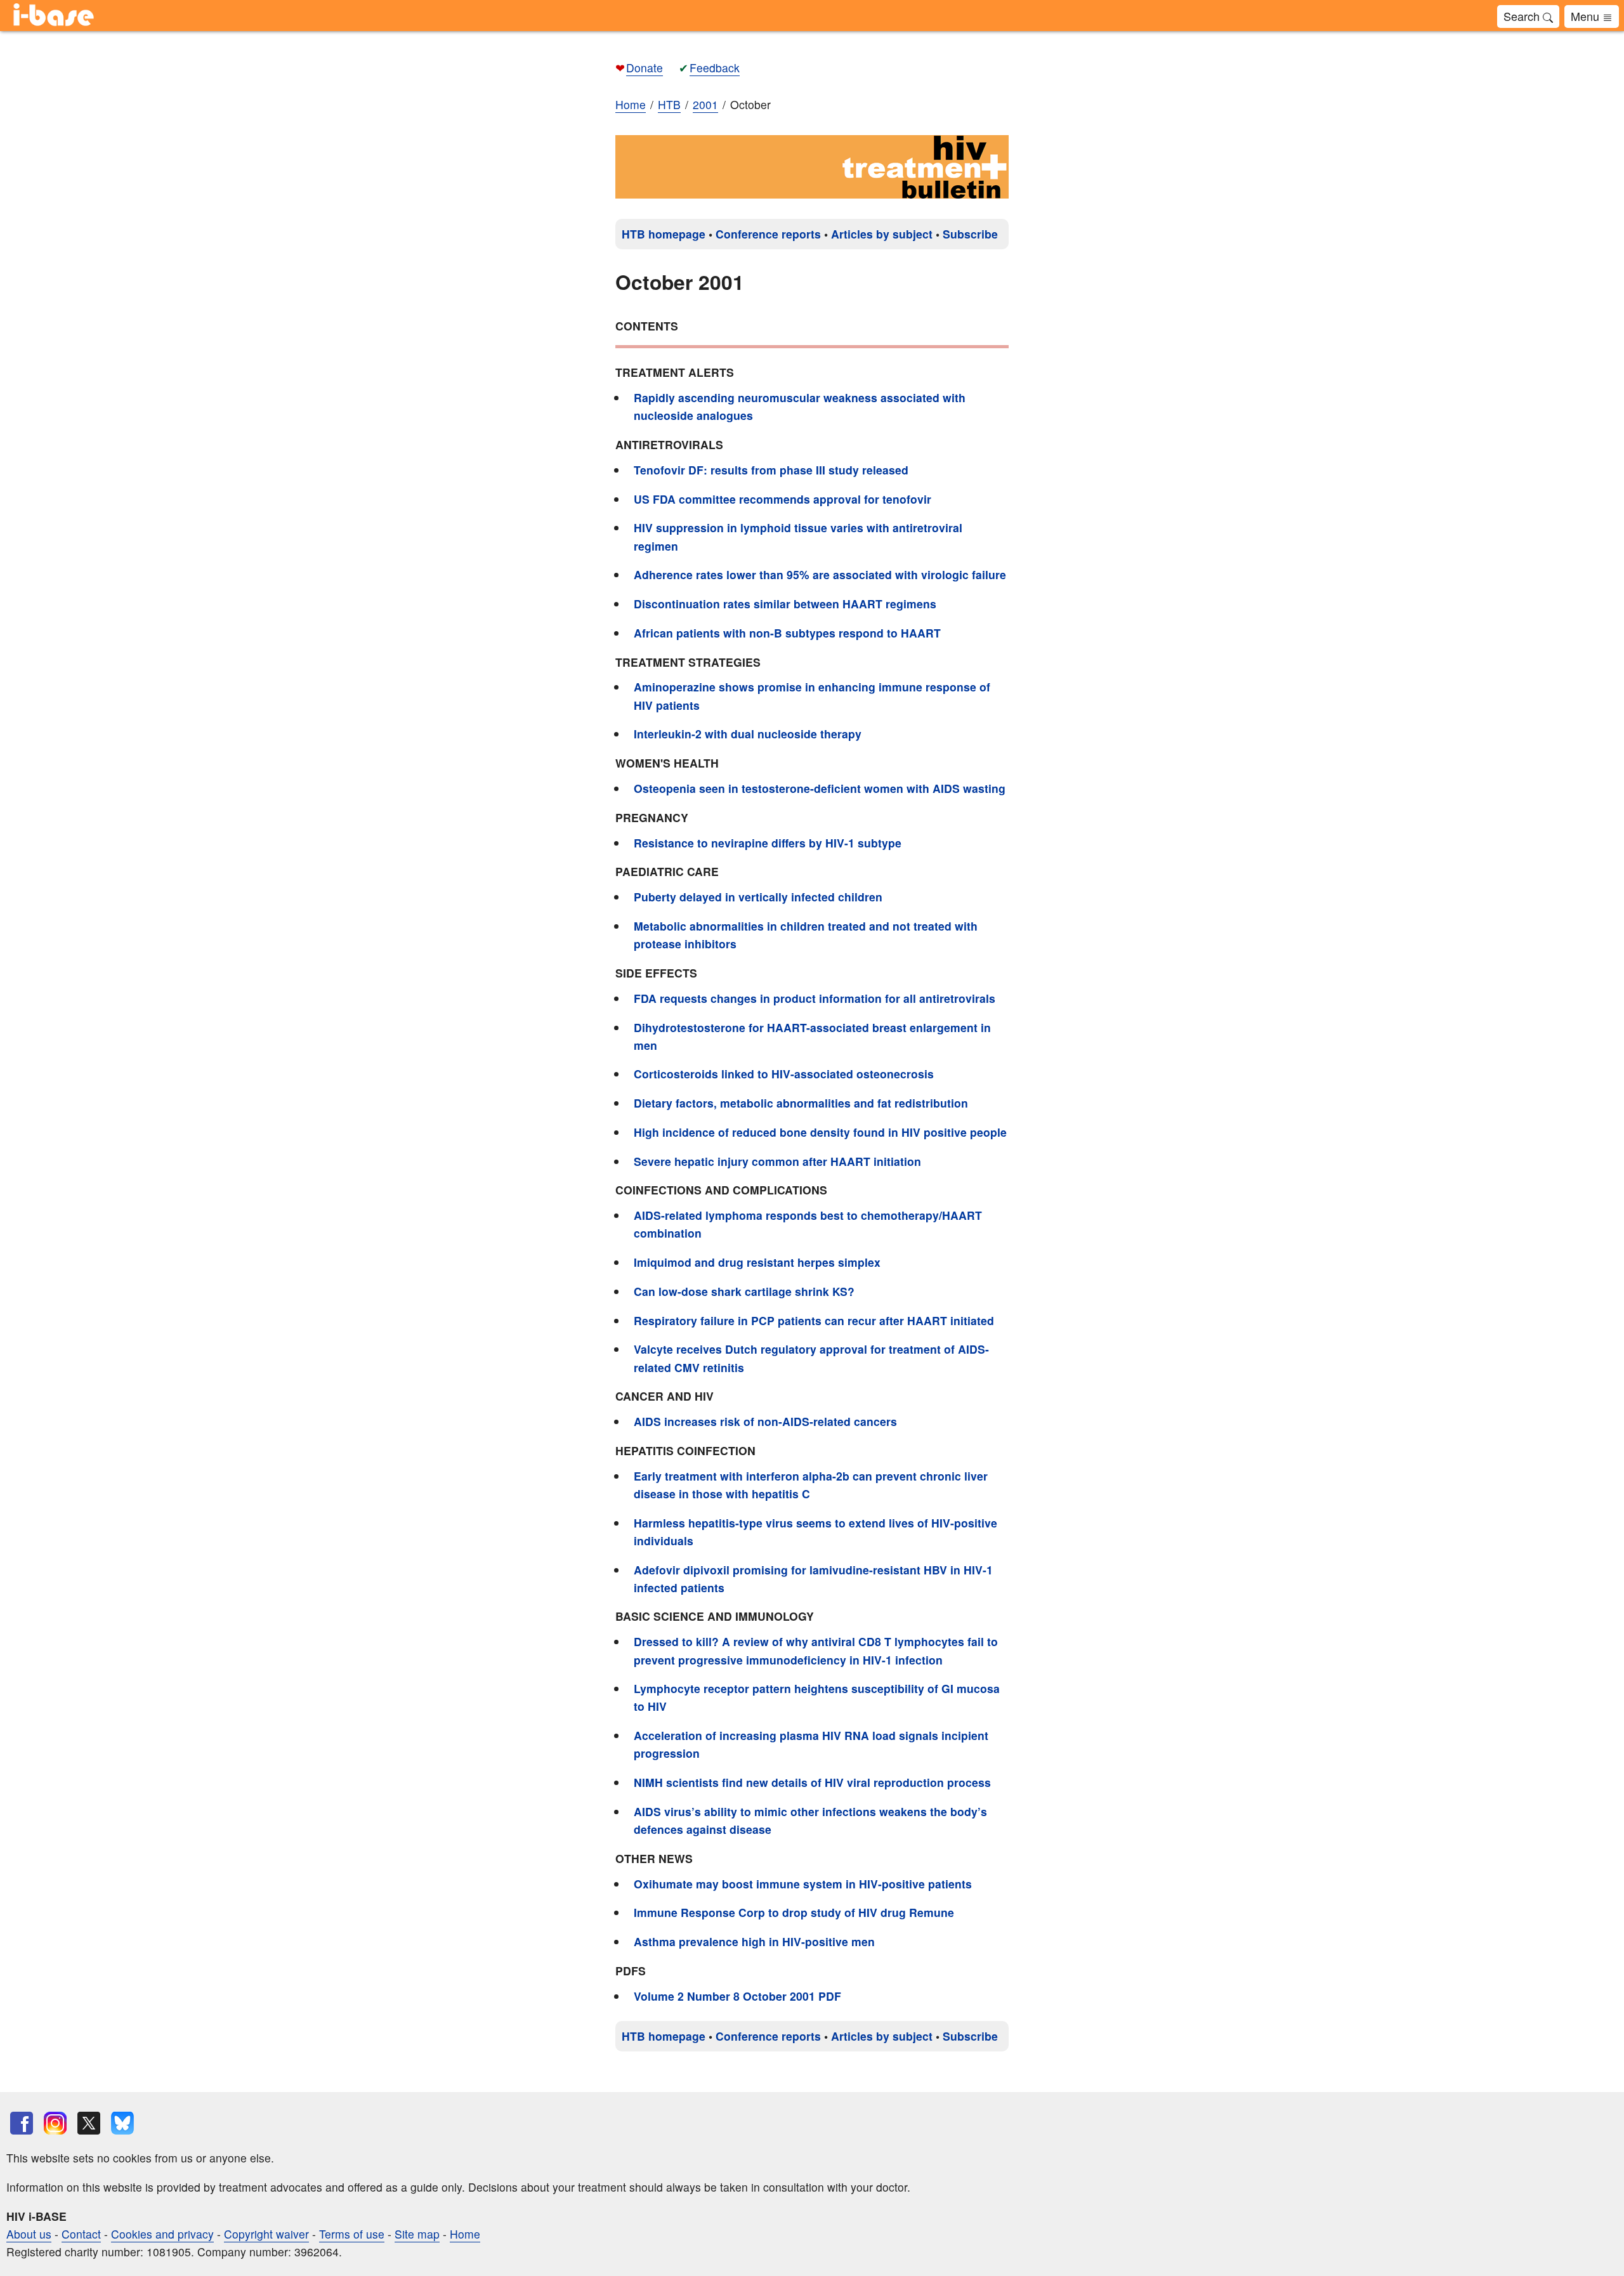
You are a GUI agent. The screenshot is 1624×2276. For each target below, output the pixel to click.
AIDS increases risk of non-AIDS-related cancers (765, 1421)
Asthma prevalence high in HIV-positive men (754, 1941)
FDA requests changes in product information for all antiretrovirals (815, 998)
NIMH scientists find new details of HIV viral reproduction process (812, 1782)
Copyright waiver (266, 2234)
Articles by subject (882, 234)
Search (1523, 16)
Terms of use (352, 2234)
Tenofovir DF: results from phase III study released (771, 470)
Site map (417, 2234)
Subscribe (970, 234)
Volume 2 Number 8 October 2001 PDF (737, 1996)
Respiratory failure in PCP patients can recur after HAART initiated (814, 1320)
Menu (1587, 16)
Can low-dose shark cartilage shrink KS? (744, 1291)
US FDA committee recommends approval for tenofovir (783, 499)
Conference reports (768, 234)
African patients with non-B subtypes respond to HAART (787, 633)
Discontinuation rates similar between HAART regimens (785, 604)
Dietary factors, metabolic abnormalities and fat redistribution (801, 1103)
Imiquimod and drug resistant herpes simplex (757, 1262)
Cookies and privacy (162, 2234)
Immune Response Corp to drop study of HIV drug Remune (794, 1912)
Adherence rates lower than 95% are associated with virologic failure (820, 574)
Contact (81, 2234)
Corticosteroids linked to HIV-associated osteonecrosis (784, 1074)
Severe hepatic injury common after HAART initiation (777, 1161)
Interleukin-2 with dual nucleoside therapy (748, 734)
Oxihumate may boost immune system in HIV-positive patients (803, 1884)
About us (29, 2234)
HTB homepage (664, 234)
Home (631, 104)
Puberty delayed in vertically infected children (758, 897)
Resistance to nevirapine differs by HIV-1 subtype (768, 843)
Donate (645, 68)
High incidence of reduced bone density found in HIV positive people (820, 1132)
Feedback (715, 68)
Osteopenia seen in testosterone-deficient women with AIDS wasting (820, 788)
